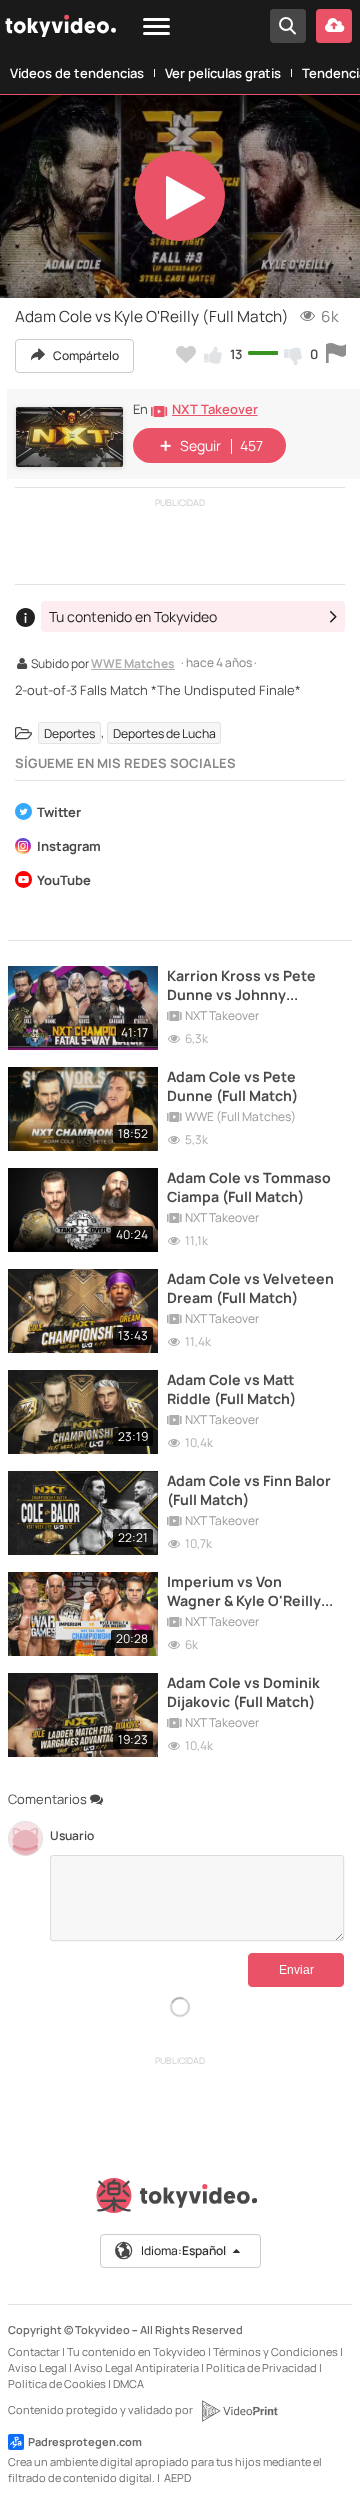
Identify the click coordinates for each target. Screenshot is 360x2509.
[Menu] (156, 27)
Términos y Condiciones (275, 2351)
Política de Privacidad (261, 2367)
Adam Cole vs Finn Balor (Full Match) (249, 1490)
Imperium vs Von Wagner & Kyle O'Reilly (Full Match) (244, 1591)
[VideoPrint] (239, 2411)
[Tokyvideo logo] (180, 2199)
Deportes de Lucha (164, 732)
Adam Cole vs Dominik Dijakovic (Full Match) (243, 1692)
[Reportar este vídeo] (336, 354)
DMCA (128, 2383)
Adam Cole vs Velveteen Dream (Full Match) (250, 1288)
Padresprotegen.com (85, 2441)
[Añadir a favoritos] (186, 354)
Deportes (69, 732)
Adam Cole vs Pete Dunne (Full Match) (232, 1086)
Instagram (69, 847)
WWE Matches (133, 665)
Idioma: (183, 2250)
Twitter (59, 813)
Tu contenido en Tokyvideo (136, 2351)
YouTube (64, 881)
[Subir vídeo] (334, 26)
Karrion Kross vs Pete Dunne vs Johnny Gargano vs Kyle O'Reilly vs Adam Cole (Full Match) (250, 985)
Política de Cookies (57, 2383)
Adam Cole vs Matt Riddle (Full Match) (231, 1389)
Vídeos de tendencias (77, 73)
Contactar (34, 2351)
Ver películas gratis (223, 73)
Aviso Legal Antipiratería (136, 2367)
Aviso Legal (37, 2367)
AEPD (177, 2477)
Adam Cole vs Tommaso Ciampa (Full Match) (249, 1187)
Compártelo (85, 355)
